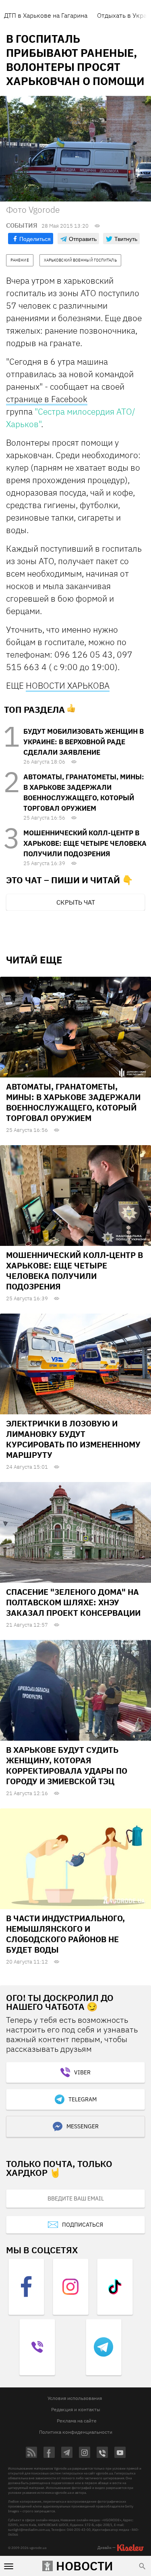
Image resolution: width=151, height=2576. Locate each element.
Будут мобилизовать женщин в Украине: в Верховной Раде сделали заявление (84, 742)
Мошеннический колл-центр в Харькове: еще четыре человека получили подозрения (85, 843)
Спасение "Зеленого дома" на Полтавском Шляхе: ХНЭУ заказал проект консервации (73, 1602)
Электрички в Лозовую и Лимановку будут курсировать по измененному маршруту (73, 1439)
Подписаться (83, 2225)
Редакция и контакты (76, 2409)
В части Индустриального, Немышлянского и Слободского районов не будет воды (65, 1934)
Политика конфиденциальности (76, 2432)
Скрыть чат (76, 902)
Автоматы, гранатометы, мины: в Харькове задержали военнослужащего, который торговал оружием (73, 1102)
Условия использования (75, 2398)
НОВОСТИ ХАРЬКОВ (65, 685)
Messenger (83, 2126)
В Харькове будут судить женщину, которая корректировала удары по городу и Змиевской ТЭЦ (67, 1765)
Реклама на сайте (77, 2421)
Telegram (83, 2099)
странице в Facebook (47, 399)
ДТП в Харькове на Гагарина (46, 15)
